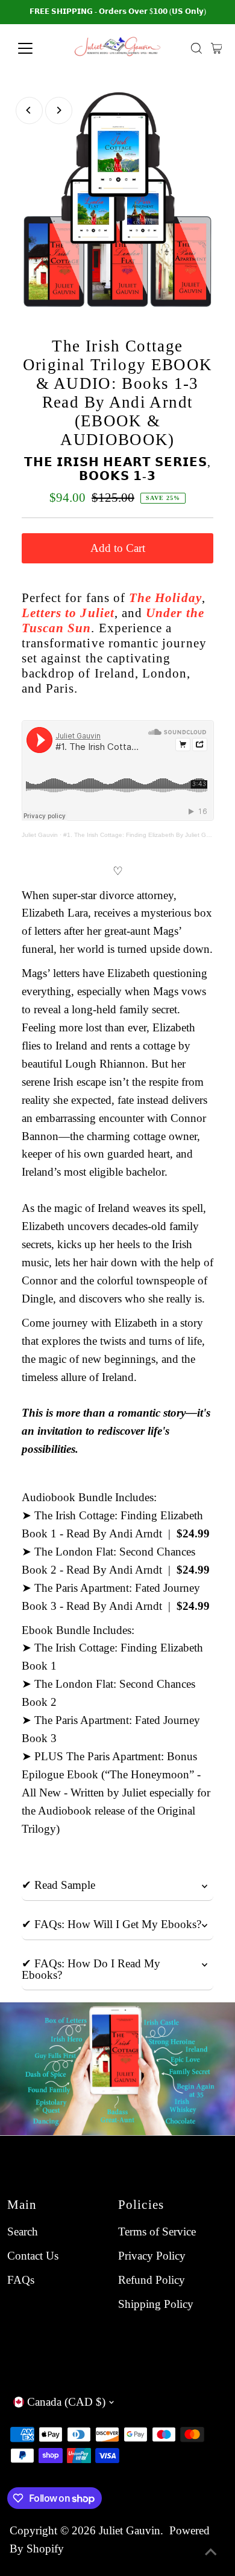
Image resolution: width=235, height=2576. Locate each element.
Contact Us (33, 2256)
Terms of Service (157, 2232)
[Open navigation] (35, 48)
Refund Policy (152, 2280)
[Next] (59, 110)
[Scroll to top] (211, 2552)
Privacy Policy (152, 2256)
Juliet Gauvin (40, 835)
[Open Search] (196, 48)
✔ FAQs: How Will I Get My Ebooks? (111, 1924)
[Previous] (29, 110)
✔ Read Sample (58, 1885)
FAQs (21, 2280)
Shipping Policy (156, 2304)
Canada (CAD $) (66, 2402)
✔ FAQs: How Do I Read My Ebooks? (91, 1969)
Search (23, 2232)
